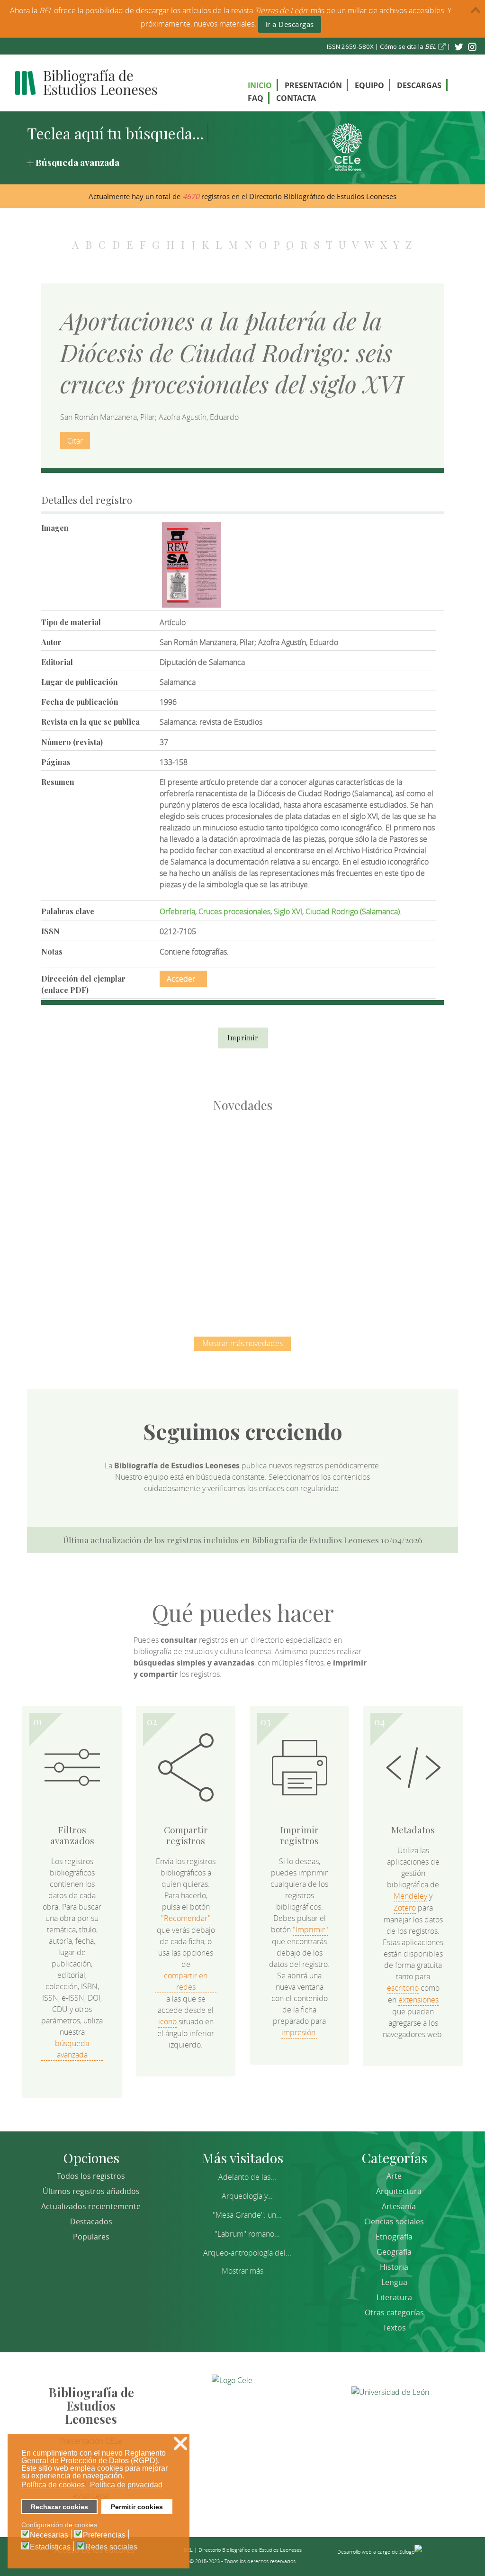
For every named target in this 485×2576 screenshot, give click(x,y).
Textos (394, 2328)
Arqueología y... (247, 2196)
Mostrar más (242, 2271)
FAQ (256, 98)
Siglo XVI (288, 911)
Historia (394, 2267)
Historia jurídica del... (292, 1165)
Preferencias (104, 2535)
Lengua (394, 2282)
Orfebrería (177, 911)
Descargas (419, 85)
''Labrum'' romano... (247, 2234)
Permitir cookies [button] (137, 2507)
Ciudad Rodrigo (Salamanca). (354, 911)
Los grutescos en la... (193, 1165)
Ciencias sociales (394, 2221)
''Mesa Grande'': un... (247, 2215)
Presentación (313, 85)
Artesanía (399, 2206)
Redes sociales (111, 2547)
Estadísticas (50, 2547)
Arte (394, 2176)
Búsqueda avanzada (77, 162)
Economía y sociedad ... (243, 1264)
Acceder (181, 979)
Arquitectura (399, 2191)
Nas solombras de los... (392, 1165)
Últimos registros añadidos (91, 2191)
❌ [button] (180, 2444)
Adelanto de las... (247, 2177)
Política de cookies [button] (53, 2485)
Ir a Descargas (290, 24)
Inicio (260, 85)
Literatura (394, 2297)
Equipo (369, 85)
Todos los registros (91, 2176)
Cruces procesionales (234, 911)
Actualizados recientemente (91, 2206)
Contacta (296, 98)
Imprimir (243, 1038)
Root (109, 1182)
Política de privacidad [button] (126, 2485)
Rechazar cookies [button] (59, 2507)
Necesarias (49, 2535)
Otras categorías (394, 2312)
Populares (91, 2237)
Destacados (91, 2221)
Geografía (394, 2252)
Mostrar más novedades (242, 1343)
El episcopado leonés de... (93, 1165)
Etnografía (394, 2237)
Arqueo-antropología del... (247, 2253)
